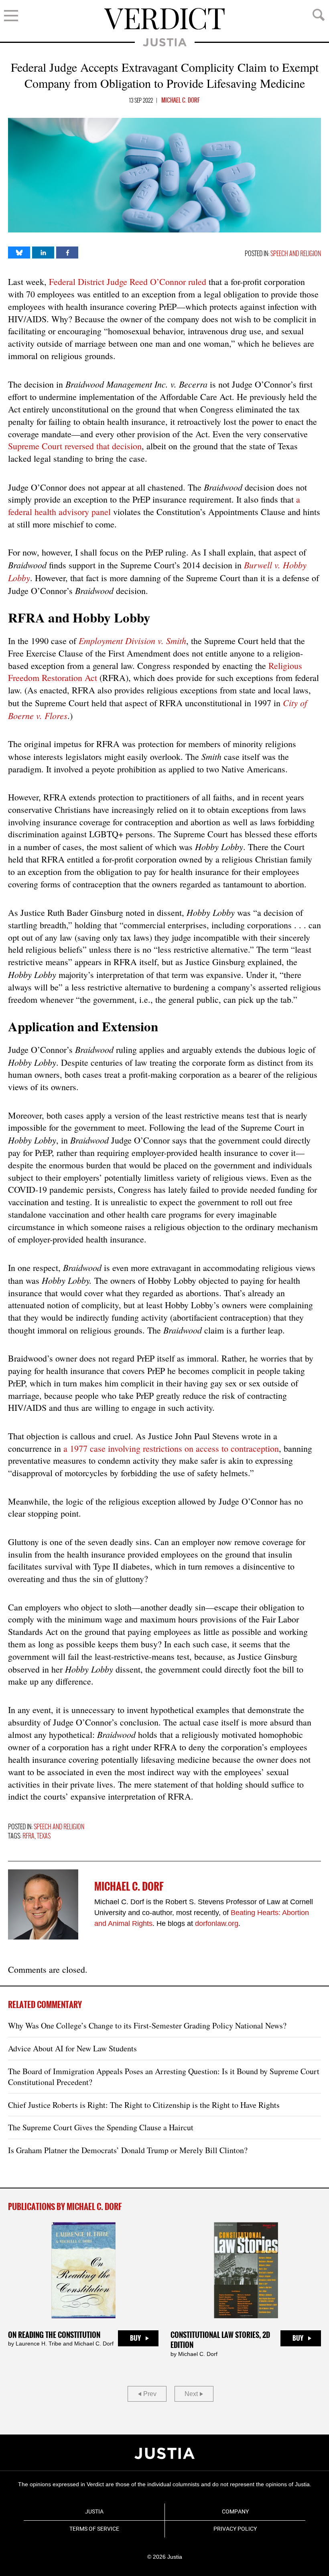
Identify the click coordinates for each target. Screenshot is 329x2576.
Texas (44, 1836)
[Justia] (164, 2453)
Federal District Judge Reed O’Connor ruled (128, 282)
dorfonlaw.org (217, 1923)
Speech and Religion (296, 254)
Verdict (164, 19)
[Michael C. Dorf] (43, 1904)
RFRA (28, 1836)
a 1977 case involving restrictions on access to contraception (171, 1448)
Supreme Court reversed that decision (75, 446)
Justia (165, 42)
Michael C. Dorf (181, 101)
